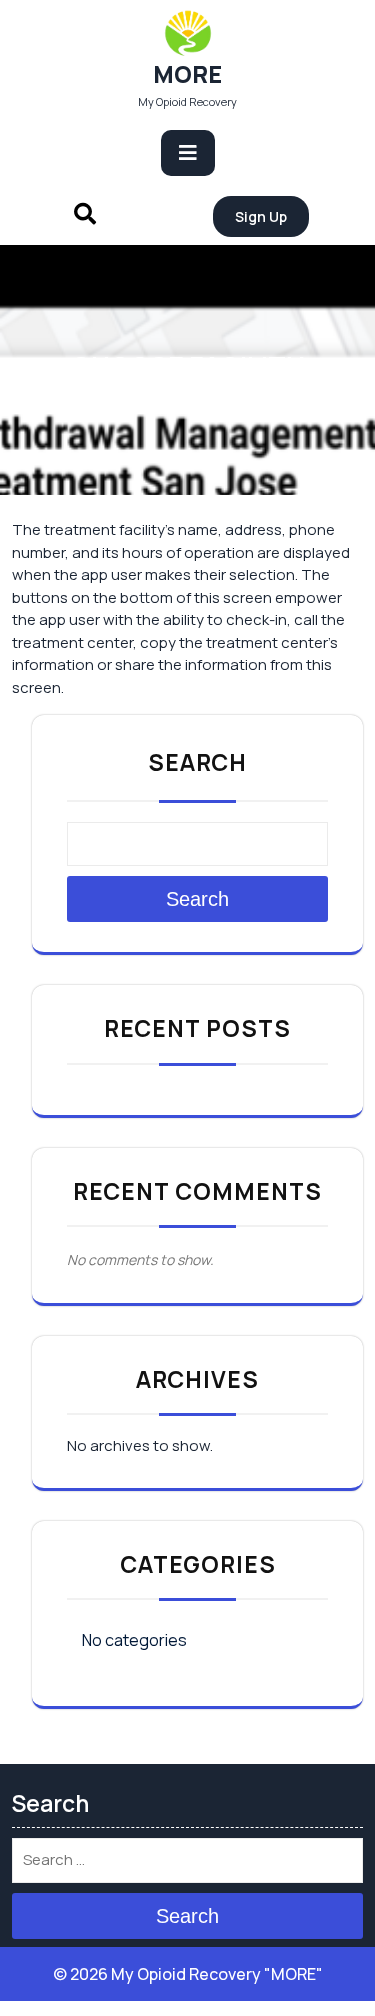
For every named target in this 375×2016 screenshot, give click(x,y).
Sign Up (261, 216)
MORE (187, 74)
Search (197, 762)
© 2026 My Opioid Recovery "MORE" (188, 1974)
